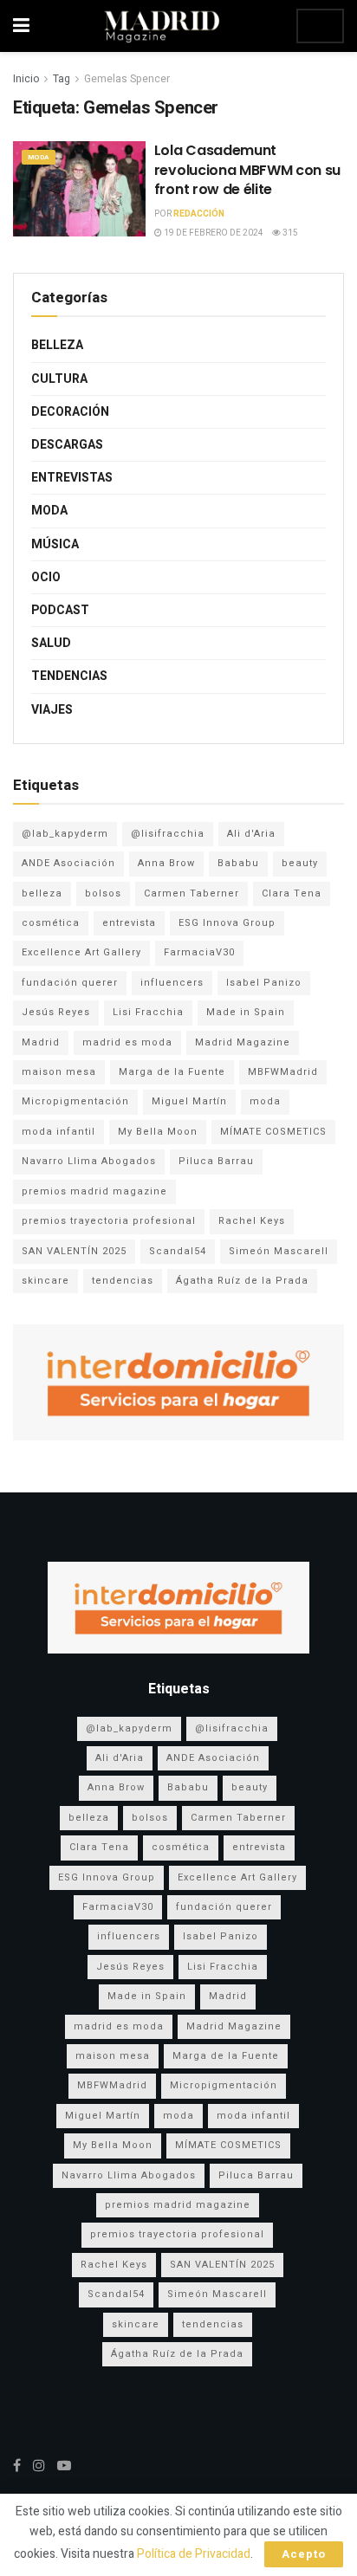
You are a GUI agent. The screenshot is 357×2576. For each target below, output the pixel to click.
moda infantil (58, 1132)
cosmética (51, 923)
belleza (42, 893)
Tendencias (69, 676)
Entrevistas (72, 478)
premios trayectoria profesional (109, 1221)
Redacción (199, 214)
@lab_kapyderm (65, 834)
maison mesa (59, 1072)
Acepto (304, 2554)
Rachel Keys (252, 1221)
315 (289, 233)
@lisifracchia (168, 834)
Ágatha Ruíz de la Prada (242, 1281)
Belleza (57, 345)
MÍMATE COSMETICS (273, 1132)
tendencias (123, 1281)
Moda (39, 157)
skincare (45, 1281)
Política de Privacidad (194, 2554)
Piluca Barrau (216, 1161)
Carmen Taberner (191, 893)
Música (55, 544)
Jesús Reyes (56, 1012)
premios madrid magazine (94, 1191)
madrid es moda (127, 1042)
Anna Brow (166, 863)
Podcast (60, 610)
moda (265, 1101)
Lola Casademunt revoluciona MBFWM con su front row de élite (247, 170)
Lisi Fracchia (148, 1012)
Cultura (59, 379)
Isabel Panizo (264, 983)
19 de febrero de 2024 (213, 233)
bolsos (103, 893)
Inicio (26, 79)
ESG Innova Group (227, 923)
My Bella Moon (158, 1132)
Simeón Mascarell (279, 1251)
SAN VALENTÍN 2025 (74, 1251)
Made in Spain (246, 1012)
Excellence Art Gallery (81, 952)
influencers (172, 983)
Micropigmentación (75, 1101)
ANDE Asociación (68, 863)
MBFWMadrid (283, 1072)
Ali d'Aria (251, 834)
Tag (62, 79)
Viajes (52, 710)
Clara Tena (292, 893)
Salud (51, 643)
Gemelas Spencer (127, 79)
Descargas (67, 445)
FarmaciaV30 (199, 952)
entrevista (129, 923)
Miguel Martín (189, 1101)
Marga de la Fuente (172, 1072)
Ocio (46, 577)
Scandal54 (178, 1251)
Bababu (238, 863)
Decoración (70, 412)
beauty (300, 863)
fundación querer (70, 983)
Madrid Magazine (243, 1042)
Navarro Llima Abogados (89, 1161)
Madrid (41, 1042)
